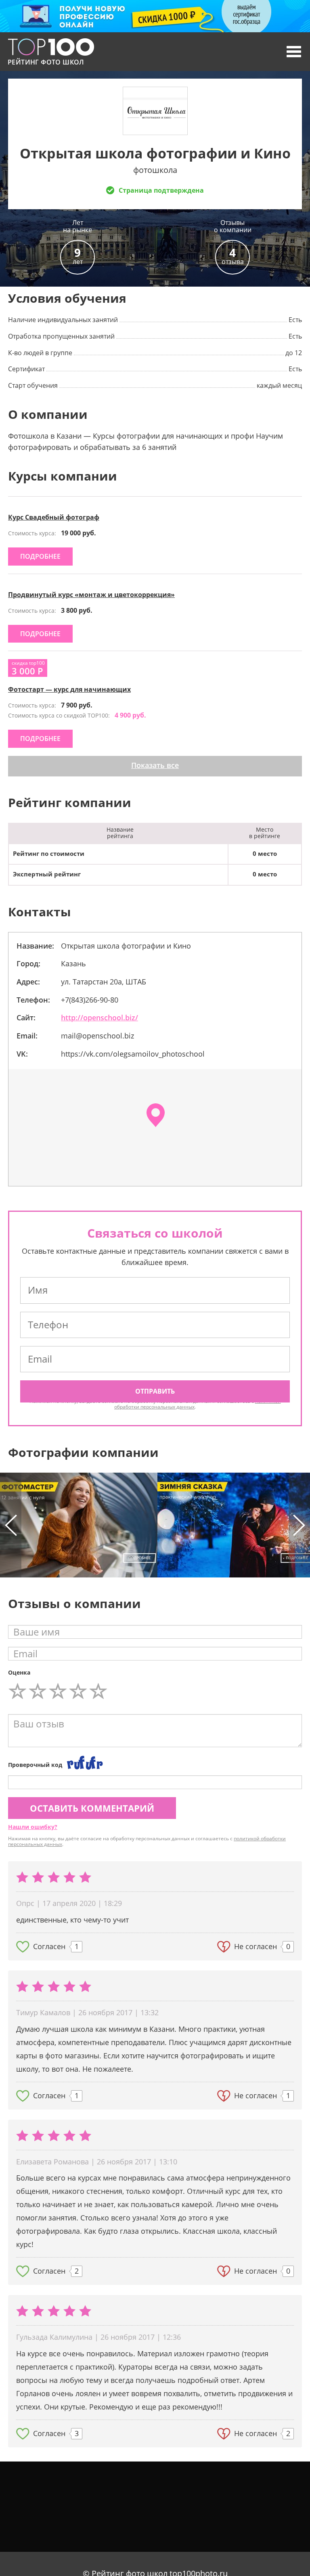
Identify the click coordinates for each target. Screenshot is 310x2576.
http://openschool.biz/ (99, 1017)
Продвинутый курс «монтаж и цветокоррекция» (91, 595)
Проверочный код (35, 1765)
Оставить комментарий (92, 1808)
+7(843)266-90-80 (90, 1000)
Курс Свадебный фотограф (54, 517)
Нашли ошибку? (33, 1827)
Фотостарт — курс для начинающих (69, 689)
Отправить (155, 1391)
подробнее (40, 556)
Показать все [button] (155, 765)
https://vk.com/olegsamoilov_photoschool (133, 1054)
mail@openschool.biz (97, 1036)
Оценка (19, 1672)
